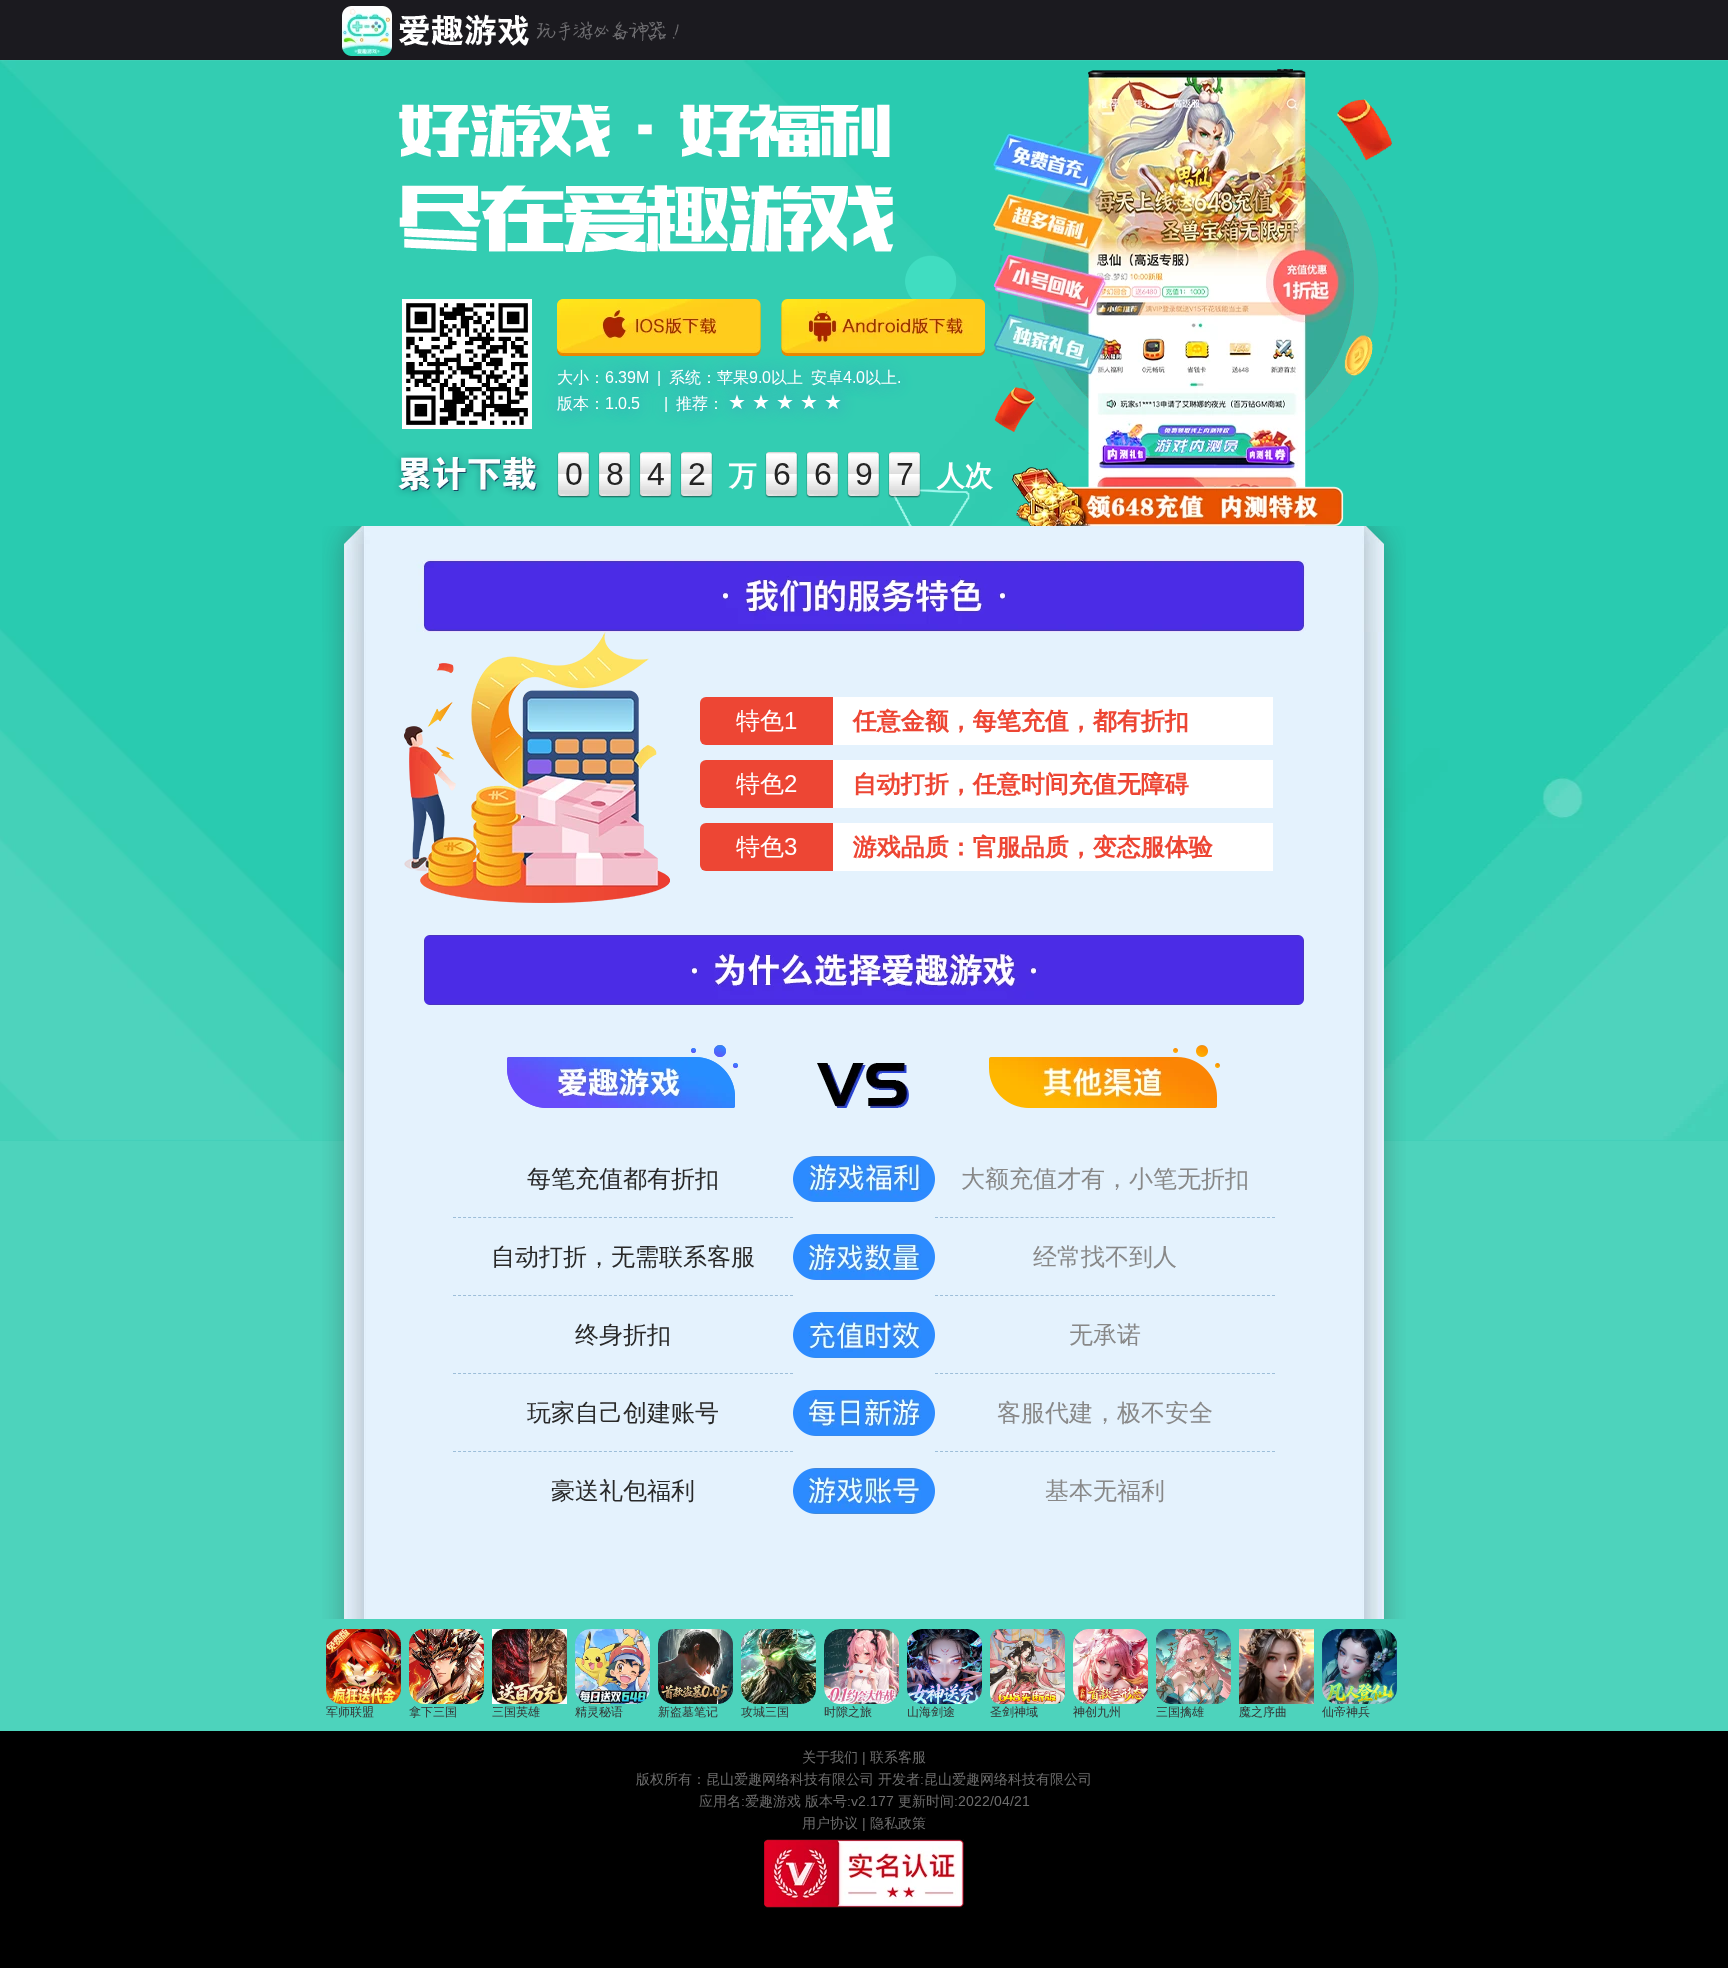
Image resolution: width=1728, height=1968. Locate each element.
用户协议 (830, 1823)
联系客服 (898, 1757)
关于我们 (830, 1757)
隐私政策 (898, 1823)
